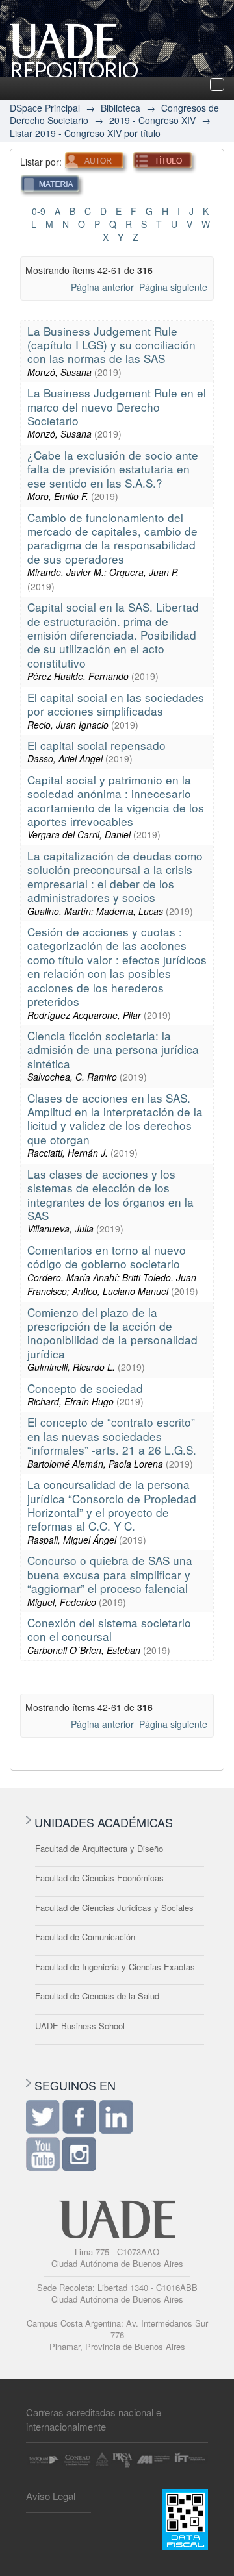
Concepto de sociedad (85, 1388)
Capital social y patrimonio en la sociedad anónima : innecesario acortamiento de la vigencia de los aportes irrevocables (116, 800)
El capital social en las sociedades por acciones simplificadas (116, 704)
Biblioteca (121, 108)
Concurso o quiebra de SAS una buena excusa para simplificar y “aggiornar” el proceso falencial (110, 1574)
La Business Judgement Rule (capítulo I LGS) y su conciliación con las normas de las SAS (111, 345)
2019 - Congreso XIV (152, 120)
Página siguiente (173, 287)
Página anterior (102, 287)
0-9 (39, 211)
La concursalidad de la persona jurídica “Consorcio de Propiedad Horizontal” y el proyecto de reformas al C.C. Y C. (112, 1505)
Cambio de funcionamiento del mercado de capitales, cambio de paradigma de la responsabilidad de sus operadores (112, 538)
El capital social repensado (97, 745)
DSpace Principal (45, 108)
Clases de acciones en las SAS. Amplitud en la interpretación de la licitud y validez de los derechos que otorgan (115, 1119)
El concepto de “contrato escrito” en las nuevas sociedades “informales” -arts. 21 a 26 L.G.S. (112, 1436)
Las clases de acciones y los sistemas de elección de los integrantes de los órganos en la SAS (110, 1194)
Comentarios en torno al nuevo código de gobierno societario (107, 1257)
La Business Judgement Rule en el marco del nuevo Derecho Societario (117, 406)
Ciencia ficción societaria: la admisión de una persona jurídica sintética (113, 1049)
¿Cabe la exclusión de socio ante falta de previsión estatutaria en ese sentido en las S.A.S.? (113, 469)
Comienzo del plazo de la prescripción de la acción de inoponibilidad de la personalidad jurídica (112, 1333)
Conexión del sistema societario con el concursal (109, 1629)
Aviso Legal (51, 2496)
